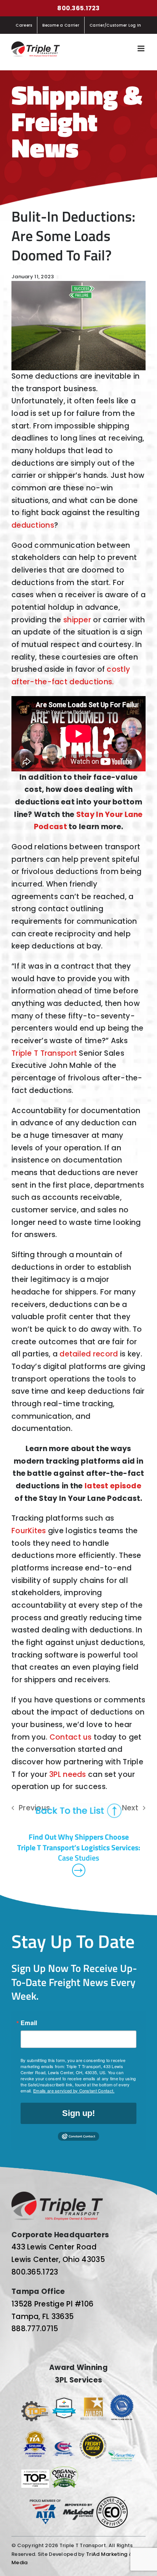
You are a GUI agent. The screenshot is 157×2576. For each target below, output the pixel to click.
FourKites (29, 1531)
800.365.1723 (78, 8)
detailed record (89, 1354)
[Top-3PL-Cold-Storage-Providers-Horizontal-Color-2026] (35, 2405)
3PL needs (68, 1774)
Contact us (71, 1737)
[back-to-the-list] (78, 1807)
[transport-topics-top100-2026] (35, 2473)
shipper (77, 620)
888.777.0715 (35, 2329)
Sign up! (78, 2113)
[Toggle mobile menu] (142, 48)
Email (29, 2023)
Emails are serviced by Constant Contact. (74, 2091)
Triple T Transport (44, 1053)
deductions (33, 525)
